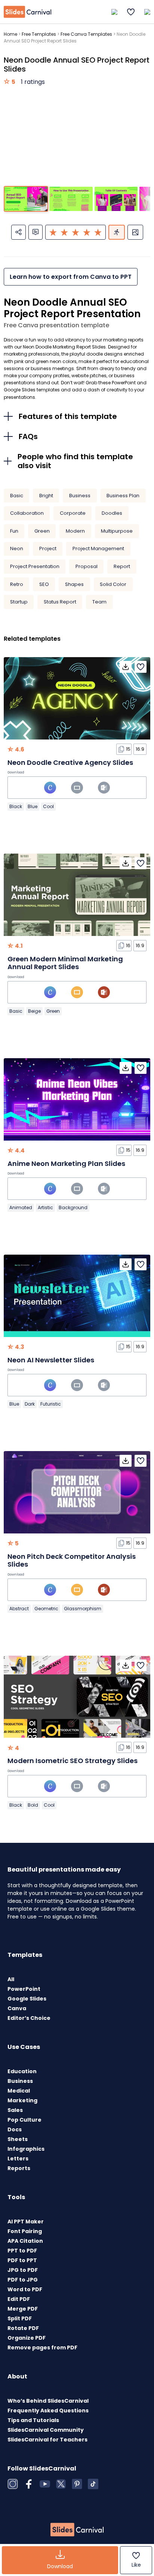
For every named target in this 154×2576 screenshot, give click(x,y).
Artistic (45, 1207)
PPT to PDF (22, 2251)
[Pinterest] (77, 2484)
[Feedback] (36, 232)
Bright (46, 496)
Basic (17, 496)
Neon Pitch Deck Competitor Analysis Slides (72, 1560)
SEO (44, 584)
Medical (19, 2091)
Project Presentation (35, 566)
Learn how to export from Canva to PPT (71, 277)
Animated (21, 1207)
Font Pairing (25, 2231)
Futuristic (51, 1404)
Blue (33, 806)
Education (22, 2071)
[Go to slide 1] (26, 199)
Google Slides (27, 1999)
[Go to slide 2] (71, 199)
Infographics (26, 2149)
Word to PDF (25, 2289)
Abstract (19, 1609)
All (11, 1979)
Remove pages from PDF (42, 2348)
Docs (15, 2129)
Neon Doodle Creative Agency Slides (70, 762)
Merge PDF (23, 2309)
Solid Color (113, 584)
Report (122, 566)
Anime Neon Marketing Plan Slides (66, 1164)
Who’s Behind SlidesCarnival (48, 2401)
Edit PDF (19, 2299)
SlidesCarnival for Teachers (47, 2440)
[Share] (19, 232)
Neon (17, 548)
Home (10, 34)
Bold (33, 1805)
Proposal (87, 566)
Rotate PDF (23, 2328)
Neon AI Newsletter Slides (51, 1360)
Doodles (112, 513)
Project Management (98, 548)
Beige (34, 1011)
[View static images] (135, 232)
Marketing (22, 2100)
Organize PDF (27, 2338)
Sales (15, 2110)
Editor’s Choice (29, 2018)
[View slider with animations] (117, 232)
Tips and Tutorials (33, 2420)
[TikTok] (93, 2484)
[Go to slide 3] (116, 199)
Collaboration (27, 513)
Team (99, 602)
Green (42, 531)
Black (16, 806)
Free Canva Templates (86, 34)
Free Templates (39, 34)
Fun (14, 531)
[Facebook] (29, 2484)
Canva (17, 2008)
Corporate (73, 513)
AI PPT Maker (26, 2222)
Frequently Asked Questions (48, 2411)
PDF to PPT (22, 2260)
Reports (19, 2168)
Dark (30, 1404)
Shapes (74, 584)
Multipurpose (117, 531)
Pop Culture (24, 2120)
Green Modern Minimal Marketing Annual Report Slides (65, 963)
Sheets (18, 2139)
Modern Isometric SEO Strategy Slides (73, 1761)
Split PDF (20, 2318)
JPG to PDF (23, 2270)
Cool (48, 806)
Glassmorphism (83, 1609)
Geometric (46, 1609)
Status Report (60, 602)
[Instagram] (13, 2484)
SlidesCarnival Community (46, 2430)
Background (73, 1207)
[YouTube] (45, 2484)
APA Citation (25, 2241)
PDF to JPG (23, 2280)
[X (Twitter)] (61, 2484)
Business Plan (123, 496)
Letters (18, 2159)
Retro (17, 584)
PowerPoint (24, 1989)
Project (48, 548)
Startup (19, 602)
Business (80, 496)
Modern (75, 531)
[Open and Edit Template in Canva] (50, 788)
